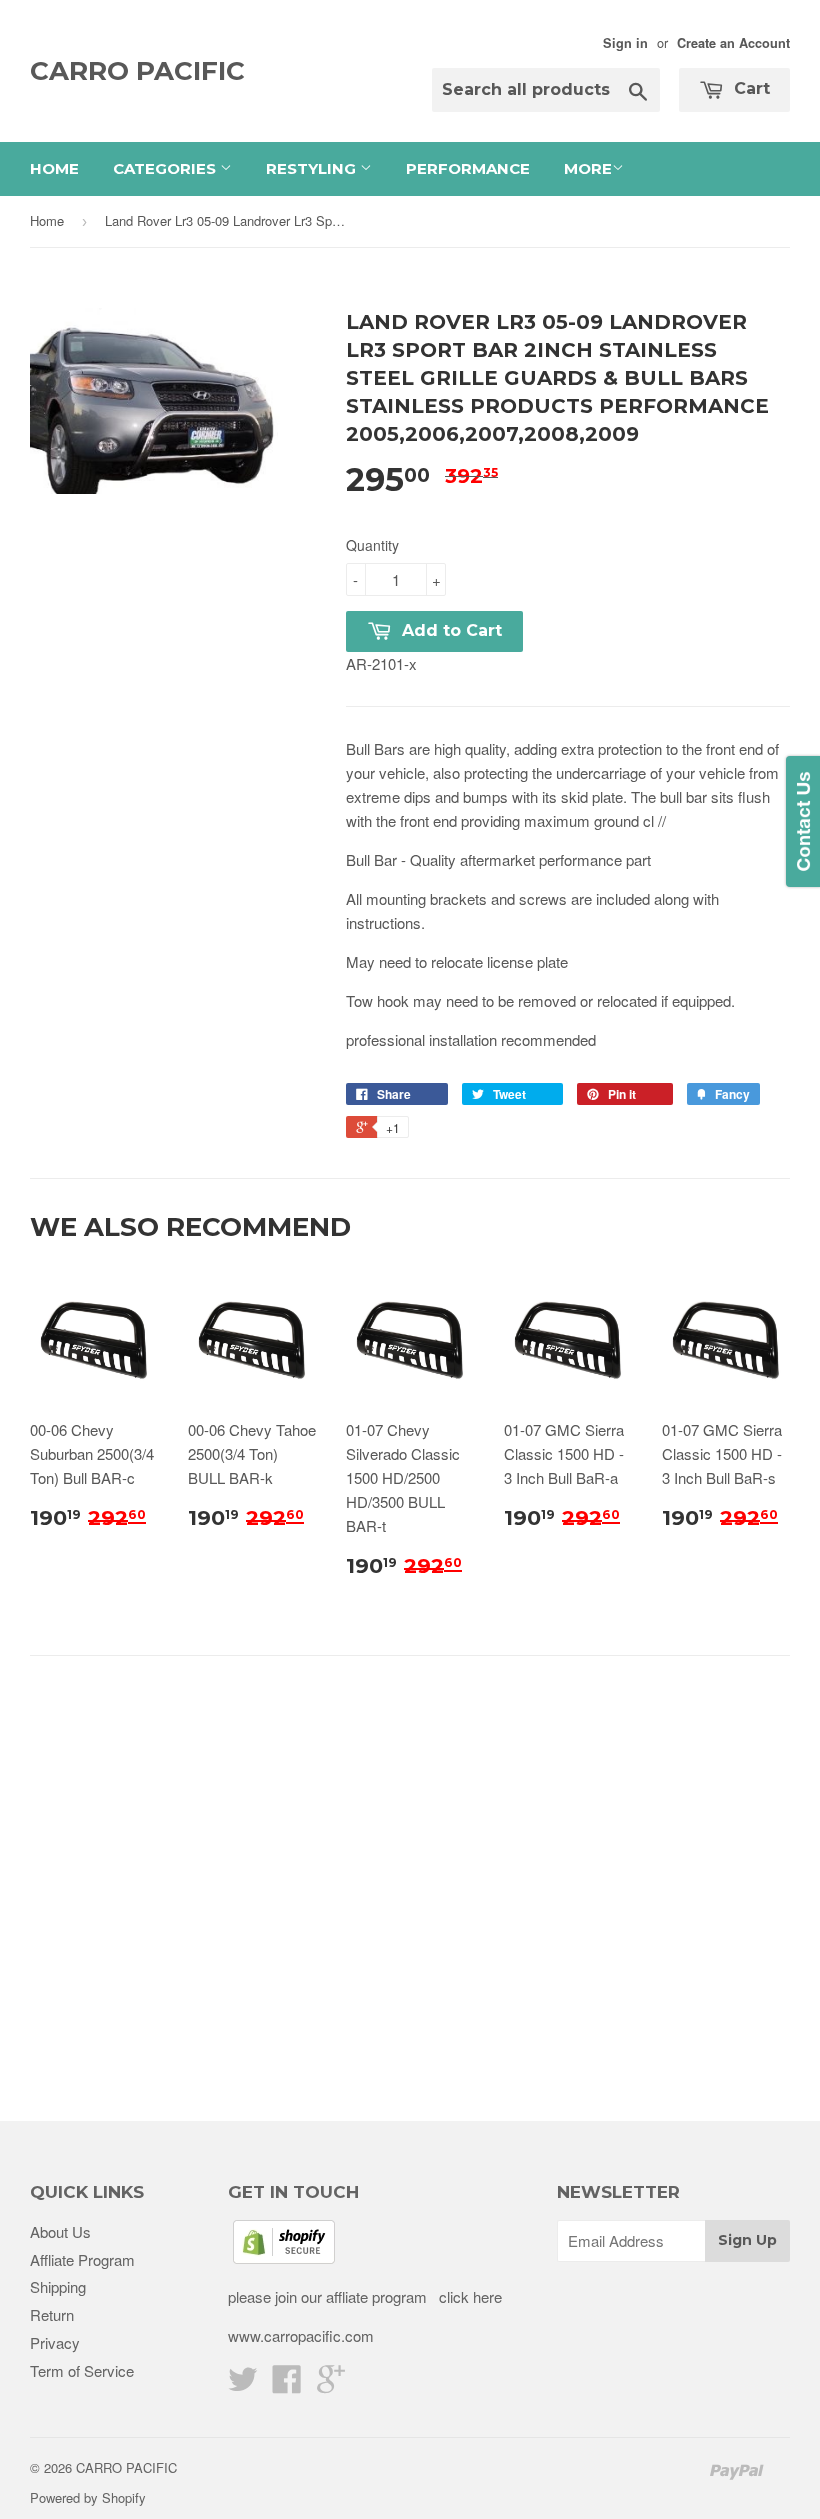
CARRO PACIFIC (137, 71)
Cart (749, 88)
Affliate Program (82, 2259)
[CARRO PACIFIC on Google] (331, 2384)
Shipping (58, 2286)
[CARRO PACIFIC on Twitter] (243, 2384)
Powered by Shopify (88, 2497)
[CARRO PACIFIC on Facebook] (287, 2384)
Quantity (372, 545)
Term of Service (82, 2370)
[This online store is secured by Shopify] (284, 2257)
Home (54, 168)
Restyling (313, 168)
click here (468, 2296)
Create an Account (733, 43)
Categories (166, 168)
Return (52, 2314)
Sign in (625, 43)
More (588, 168)
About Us (60, 2231)
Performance (468, 168)
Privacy (55, 2342)
